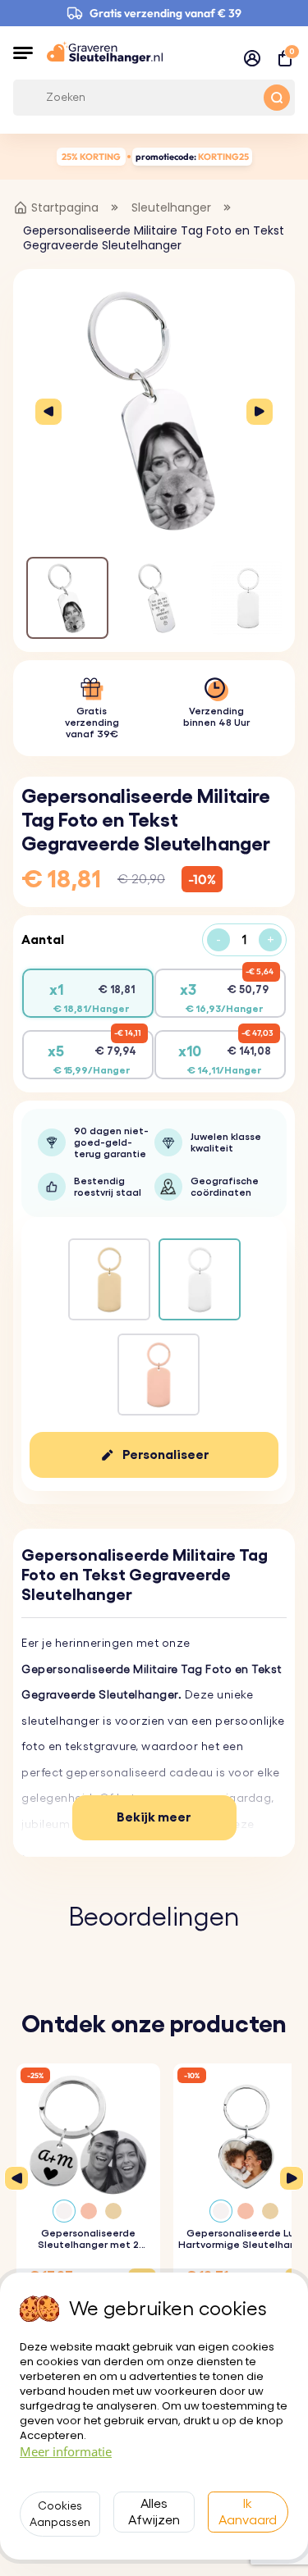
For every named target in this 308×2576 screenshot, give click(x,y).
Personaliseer (166, 1455)
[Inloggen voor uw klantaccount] (252, 58)
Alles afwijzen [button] (154, 2512)
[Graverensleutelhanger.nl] (105, 52)
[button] (23, 52)
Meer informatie (66, 2451)
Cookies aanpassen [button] (60, 2514)
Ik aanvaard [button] (248, 2512)
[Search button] (277, 98)
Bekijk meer (154, 1817)
